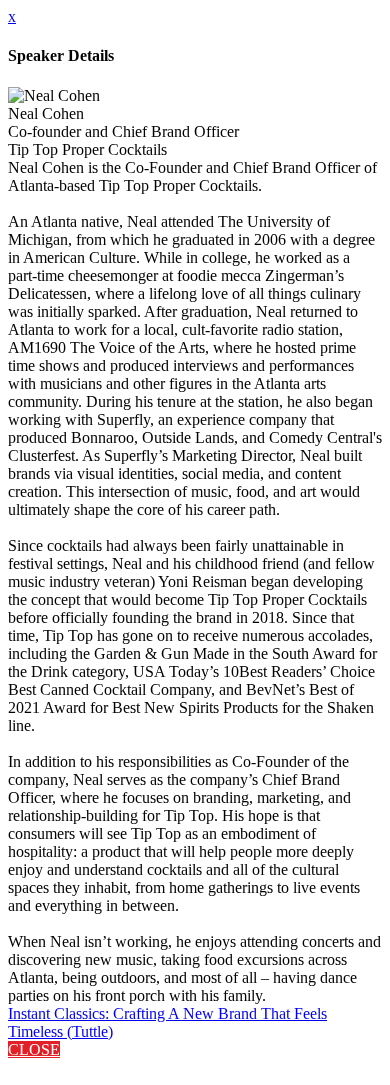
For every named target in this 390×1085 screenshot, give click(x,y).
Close (34, 1049)
